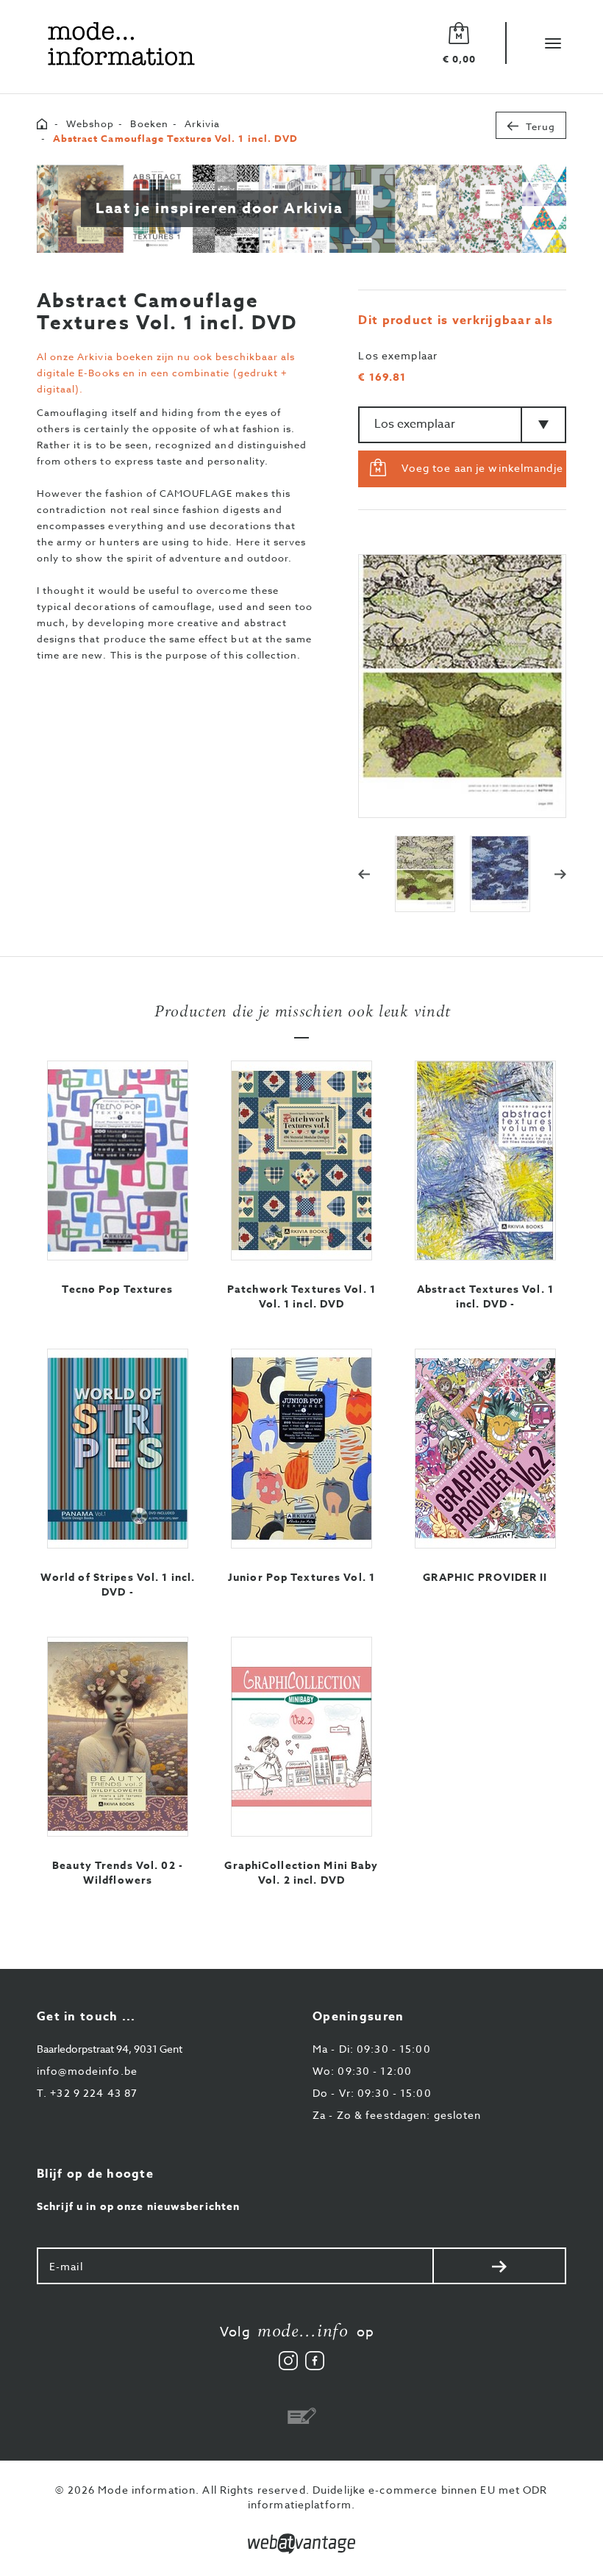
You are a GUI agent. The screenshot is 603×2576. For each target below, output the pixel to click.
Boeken (149, 123)
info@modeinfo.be (87, 2071)
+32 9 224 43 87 (87, 2093)
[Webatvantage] (301, 2544)
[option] (462, 686)
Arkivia (202, 123)
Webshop (90, 123)
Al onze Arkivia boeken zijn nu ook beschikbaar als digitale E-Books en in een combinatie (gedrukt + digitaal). (166, 373)
